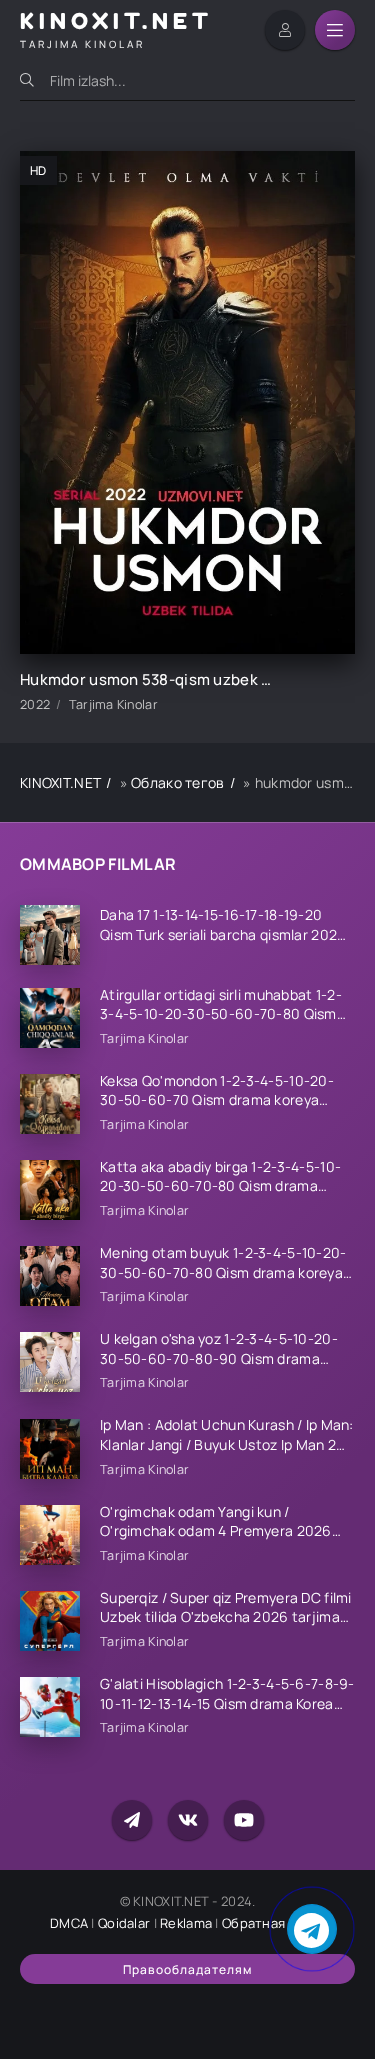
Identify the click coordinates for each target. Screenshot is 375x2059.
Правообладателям (187, 1969)
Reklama (186, 1923)
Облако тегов (177, 782)
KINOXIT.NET (60, 782)
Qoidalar (124, 1923)
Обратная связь (273, 1923)
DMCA (69, 1923)
